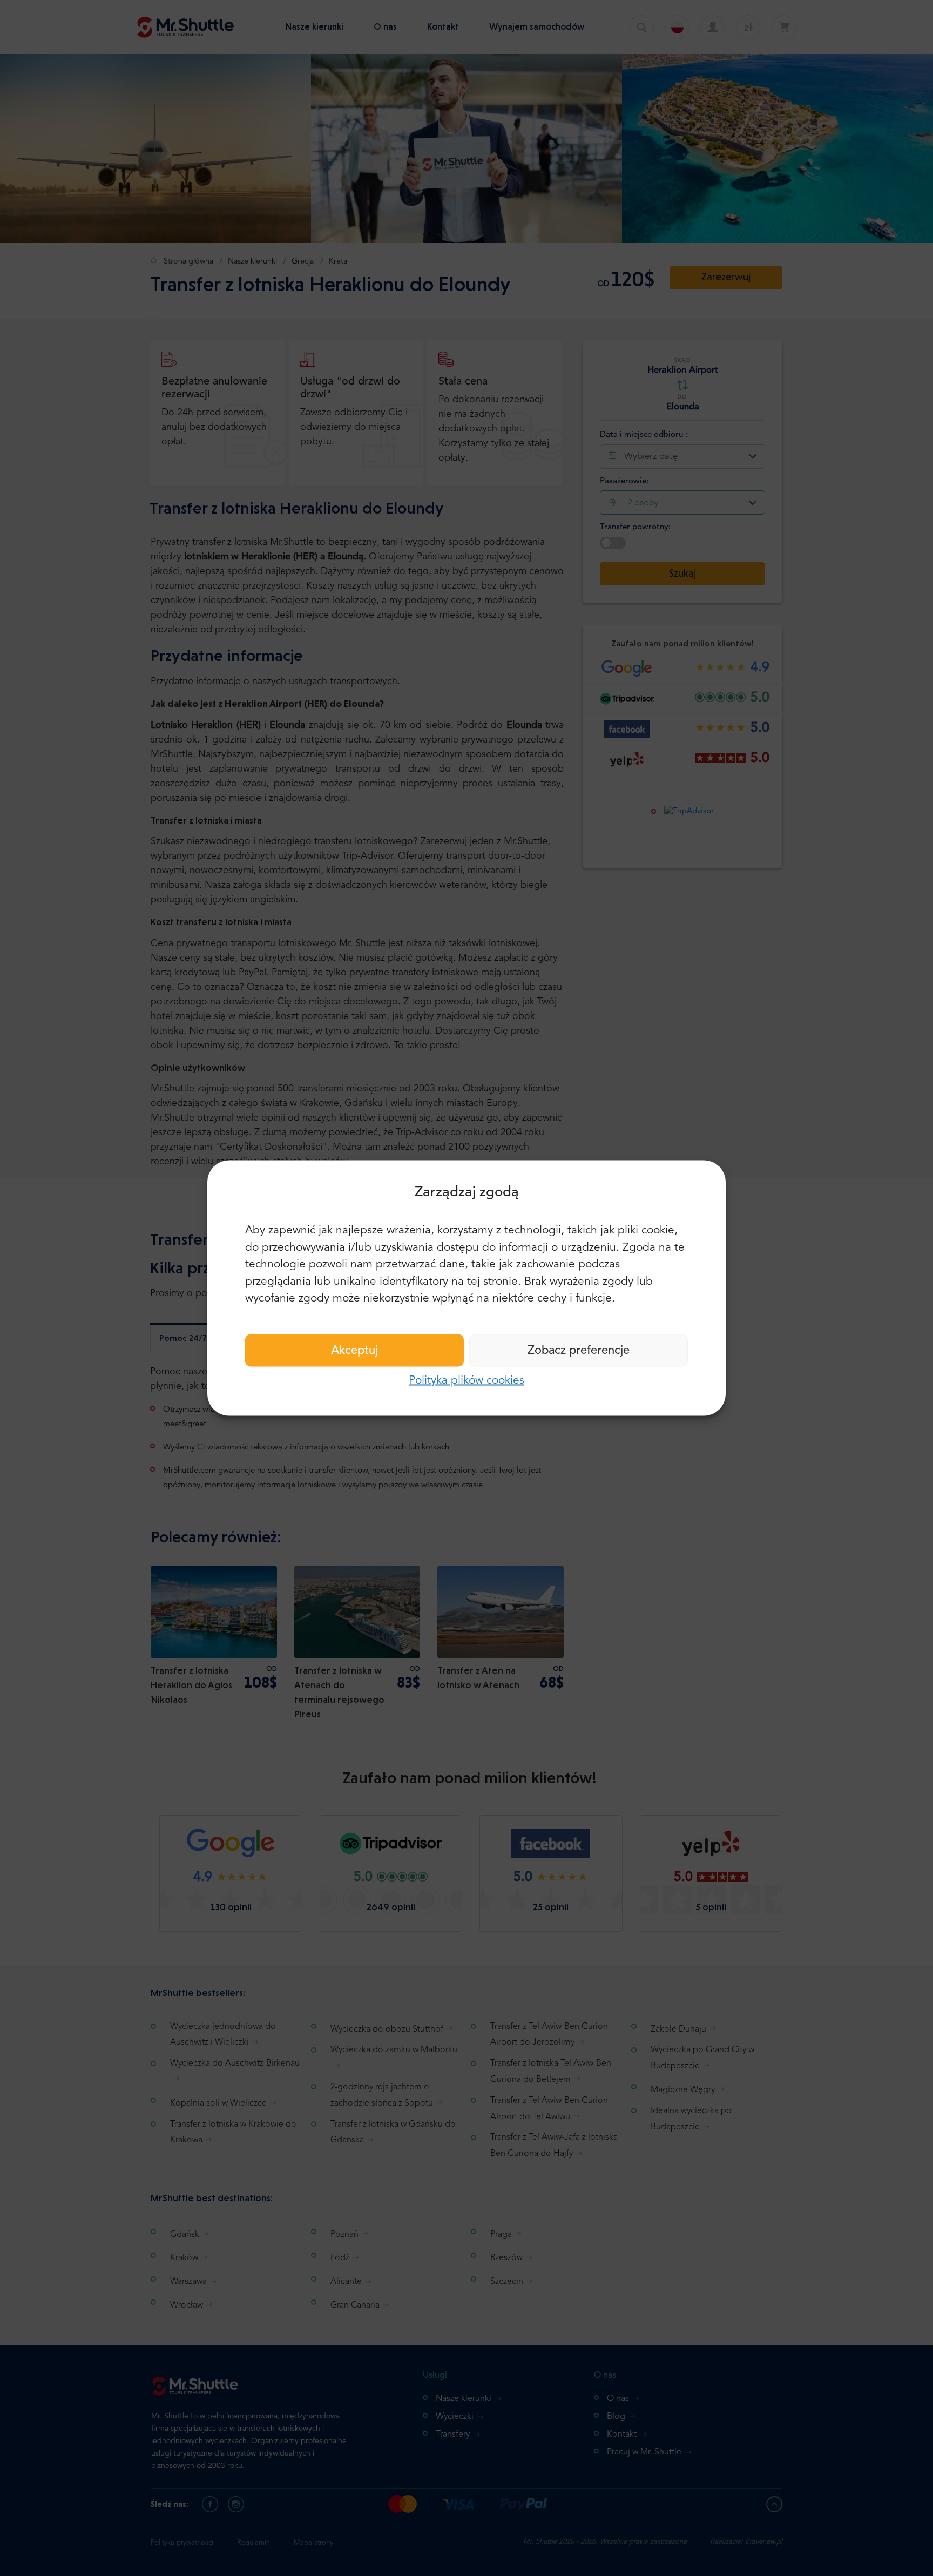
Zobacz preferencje (579, 1350)
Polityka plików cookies (466, 1380)
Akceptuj (354, 1350)
